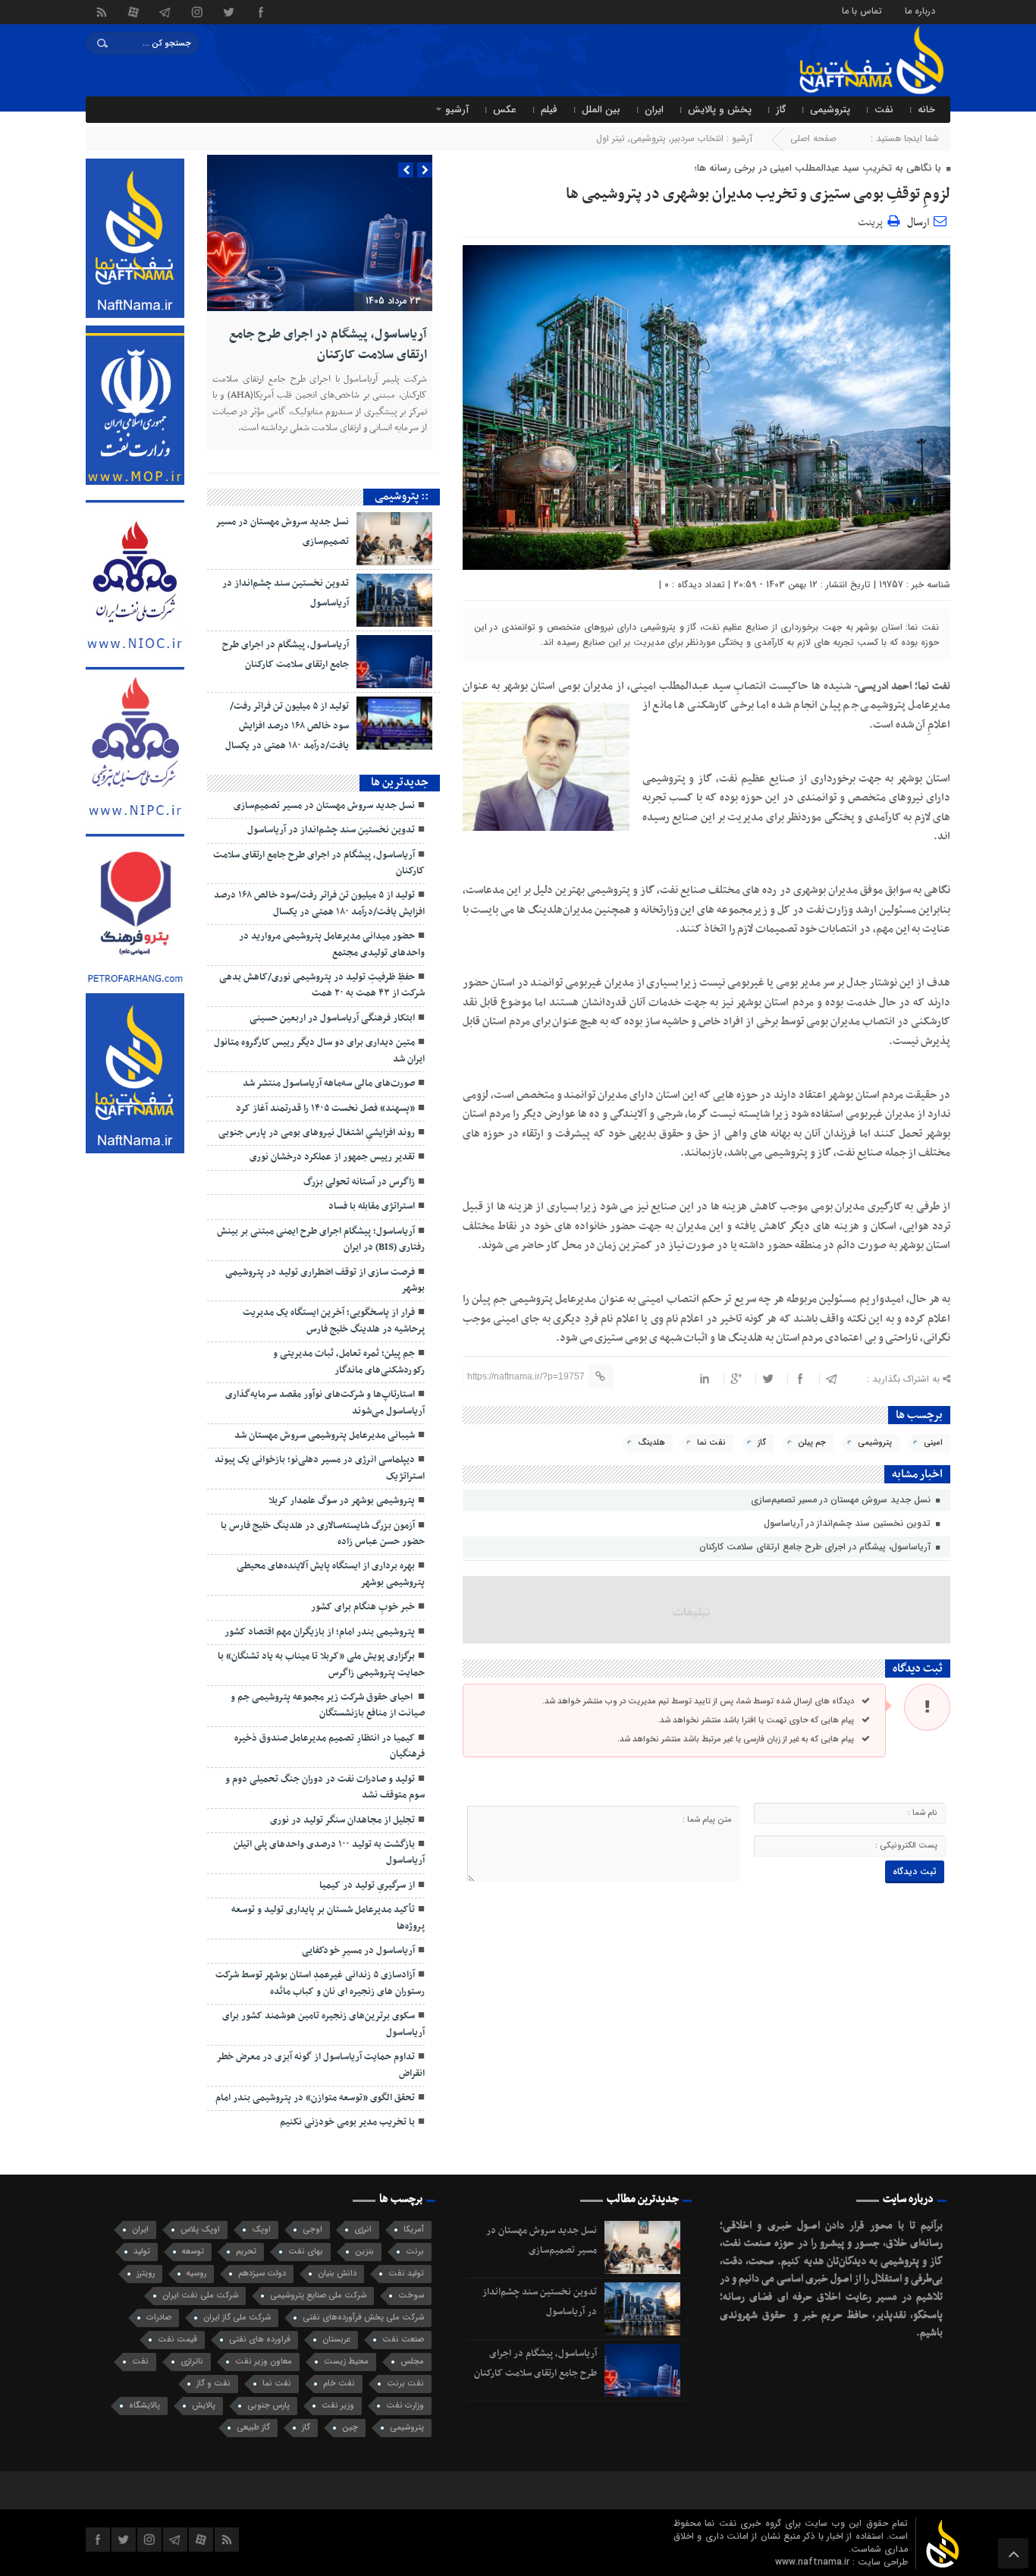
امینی (933, 1443)
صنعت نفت (403, 2340)
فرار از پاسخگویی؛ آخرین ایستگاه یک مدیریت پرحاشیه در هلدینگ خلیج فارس (334, 1321)
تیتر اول (611, 138)
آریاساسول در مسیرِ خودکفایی (358, 1951)
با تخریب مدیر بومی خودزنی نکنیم (347, 2122)
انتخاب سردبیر (697, 138)
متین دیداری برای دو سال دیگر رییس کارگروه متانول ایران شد (319, 1051)
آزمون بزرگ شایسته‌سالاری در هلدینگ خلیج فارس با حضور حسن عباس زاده (323, 1534)
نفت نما (711, 1443)
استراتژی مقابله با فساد (372, 1206)
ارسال (918, 223)
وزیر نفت (338, 2406)
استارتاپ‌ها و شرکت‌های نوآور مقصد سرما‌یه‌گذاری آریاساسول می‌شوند (325, 1403)
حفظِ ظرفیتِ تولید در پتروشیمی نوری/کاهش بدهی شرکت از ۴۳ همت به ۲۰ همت (322, 985)
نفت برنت (405, 2384)
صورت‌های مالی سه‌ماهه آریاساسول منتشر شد (329, 1084)
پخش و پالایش (720, 110)
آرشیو (457, 110)
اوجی (312, 2230)
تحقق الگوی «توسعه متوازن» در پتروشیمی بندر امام (315, 2098)
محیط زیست (346, 2362)
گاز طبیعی (253, 2428)
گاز (781, 110)
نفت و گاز (213, 2384)
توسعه (193, 2252)
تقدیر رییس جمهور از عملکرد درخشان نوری (332, 1157)
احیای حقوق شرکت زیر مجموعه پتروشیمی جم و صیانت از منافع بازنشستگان (328, 1705)
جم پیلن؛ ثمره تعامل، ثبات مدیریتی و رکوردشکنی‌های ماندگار (349, 1362)
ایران (654, 110)
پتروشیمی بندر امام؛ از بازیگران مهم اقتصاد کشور (320, 1632)
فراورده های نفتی (260, 2340)
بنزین (364, 2252)
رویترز (146, 2274)
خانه (926, 110)
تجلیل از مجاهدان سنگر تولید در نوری (342, 1820)
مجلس (412, 2362)
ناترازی (192, 2362)
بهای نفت (306, 2252)
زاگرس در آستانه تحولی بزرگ (359, 1182)
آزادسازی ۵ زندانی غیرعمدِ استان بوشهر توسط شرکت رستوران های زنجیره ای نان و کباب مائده (320, 1983)
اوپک (261, 2230)
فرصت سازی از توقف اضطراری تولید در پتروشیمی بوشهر (325, 1280)
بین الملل (601, 110)
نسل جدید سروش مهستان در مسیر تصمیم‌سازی (842, 1500)
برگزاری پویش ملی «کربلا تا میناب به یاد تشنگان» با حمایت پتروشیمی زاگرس (321, 1664)
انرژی (363, 2230)
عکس (505, 110)
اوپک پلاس (200, 2230)
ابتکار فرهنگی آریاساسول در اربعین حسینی (332, 1018)
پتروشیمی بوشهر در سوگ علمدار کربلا (342, 1501)
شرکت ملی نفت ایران (200, 2296)
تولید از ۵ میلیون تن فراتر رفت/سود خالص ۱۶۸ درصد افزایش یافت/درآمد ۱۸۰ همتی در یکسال (287, 726)
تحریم (246, 2252)
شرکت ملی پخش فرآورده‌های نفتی (363, 2318)
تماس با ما (862, 10)
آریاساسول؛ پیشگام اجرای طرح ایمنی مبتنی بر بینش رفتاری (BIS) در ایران (321, 1239)
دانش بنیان (337, 2274)
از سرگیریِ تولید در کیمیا (367, 1886)
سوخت (411, 2296)
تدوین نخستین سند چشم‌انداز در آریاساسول (849, 1523)
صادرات (159, 2318)
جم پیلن (812, 1443)
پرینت (873, 220)
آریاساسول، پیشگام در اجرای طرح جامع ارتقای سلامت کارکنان (816, 1547)
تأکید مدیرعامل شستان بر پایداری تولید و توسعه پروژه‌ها (328, 1918)
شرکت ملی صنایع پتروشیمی (318, 2296)
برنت (415, 2252)
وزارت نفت (405, 2406)
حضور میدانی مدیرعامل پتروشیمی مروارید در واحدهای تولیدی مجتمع (332, 944)
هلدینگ (651, 1443)
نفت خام (339, 2384)
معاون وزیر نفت (264, 2362)
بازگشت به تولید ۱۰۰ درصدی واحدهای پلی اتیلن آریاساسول (329, 1853)
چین (350, 2428)
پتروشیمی (830, 110)
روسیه (196, 2274)
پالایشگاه (144, 2406)
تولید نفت (406, 2274)
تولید (142, 2252)
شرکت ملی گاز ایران (237, 2318)
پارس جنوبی (268, 2406)
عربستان (336, 2340)
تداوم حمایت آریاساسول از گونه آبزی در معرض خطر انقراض (320, 2065)
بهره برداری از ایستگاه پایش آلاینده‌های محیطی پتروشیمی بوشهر (331, 1574)
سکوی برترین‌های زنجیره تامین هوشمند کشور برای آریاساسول (323, 2024)
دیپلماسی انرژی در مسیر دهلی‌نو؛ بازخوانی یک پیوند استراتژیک (320, 1468)
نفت (884, 110)
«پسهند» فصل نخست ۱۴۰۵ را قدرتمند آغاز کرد (325, 1109)
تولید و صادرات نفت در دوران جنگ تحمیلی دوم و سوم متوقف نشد (325, 1787)
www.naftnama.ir (814, 2562)
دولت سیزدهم (262, 2274)
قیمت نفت (177, 2340)
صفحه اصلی (813, 138)
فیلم (549, 110)
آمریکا (414, 2230)
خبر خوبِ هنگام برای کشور (363, 1607)
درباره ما (920, 10)
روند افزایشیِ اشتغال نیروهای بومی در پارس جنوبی (317, 1133)
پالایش (204, 2406)
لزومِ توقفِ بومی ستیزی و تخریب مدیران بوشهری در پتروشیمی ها (758, 194)
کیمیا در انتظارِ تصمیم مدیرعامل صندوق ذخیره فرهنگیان (330, 1746)
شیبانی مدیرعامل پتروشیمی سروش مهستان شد (325, 1436)
